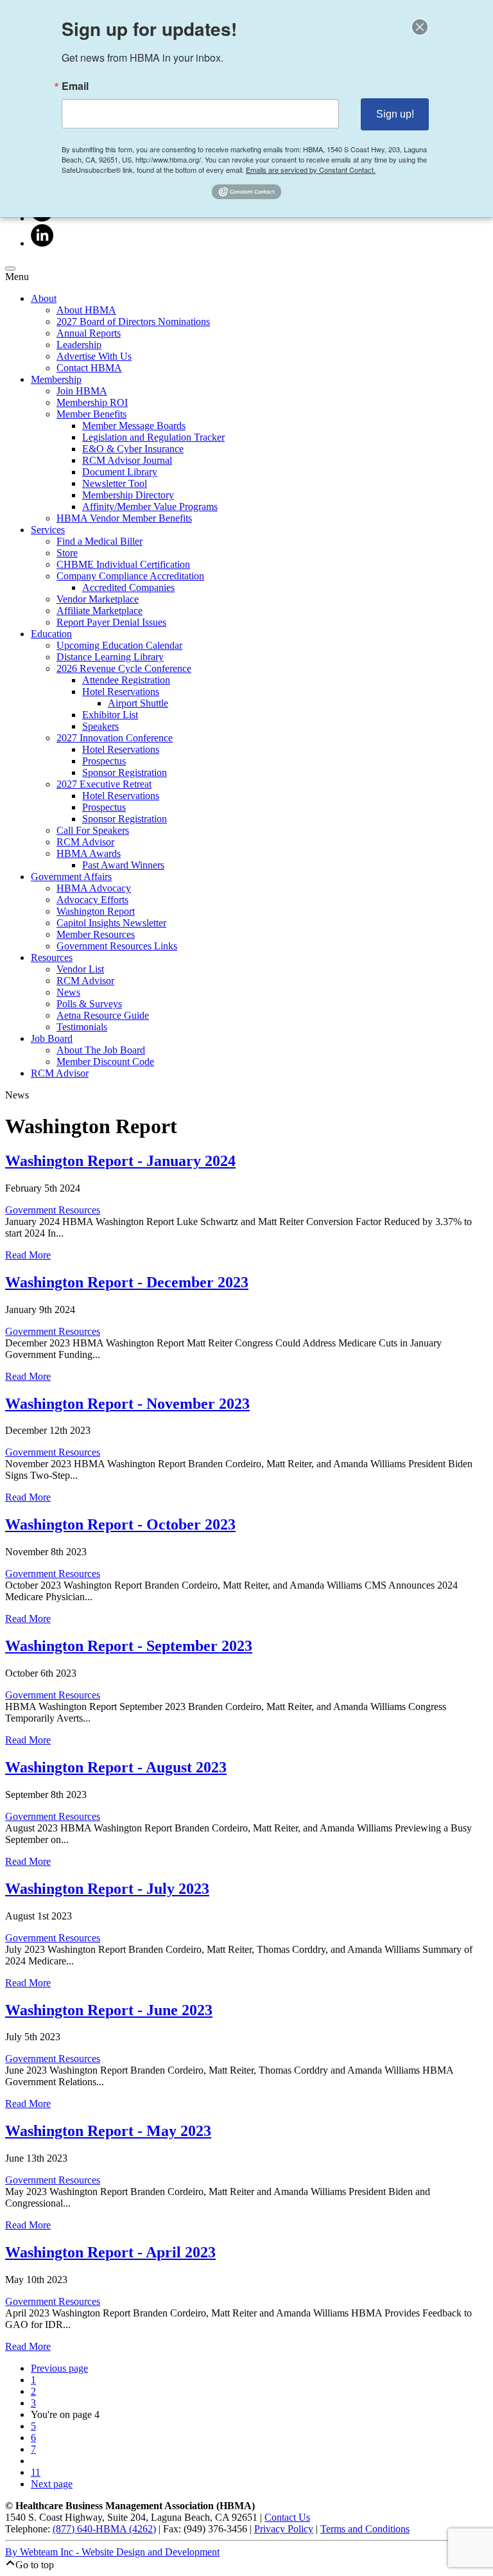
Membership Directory (128, 495)
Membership (56, 379)
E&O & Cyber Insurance (133, 449)
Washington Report (96, 911)
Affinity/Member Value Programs (150, 507)
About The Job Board (101, 1050)
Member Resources (96, 934)
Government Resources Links (117, 946)
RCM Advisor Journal (127, 460)
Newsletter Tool (115, 483)
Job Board (52, 1038)
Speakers (100, 726)
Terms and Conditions (365, 2529)
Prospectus (104, 761)
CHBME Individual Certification (123, 564)
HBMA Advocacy (94, 888)
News (68, 992)
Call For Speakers (93, 830)
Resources (52, 957)
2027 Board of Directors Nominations (133, 322)
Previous (59, 2368)
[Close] (420, 27)
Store (67, 553)
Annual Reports (89, 333)
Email (75, 86)
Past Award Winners (123, 865)
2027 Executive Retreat (104, 784)
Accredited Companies (128, 587)
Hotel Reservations (121, 692)
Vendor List (80, 969)
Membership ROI (92, 402)
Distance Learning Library (110, 657)
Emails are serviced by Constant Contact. (311, 170)
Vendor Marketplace (98, 599)
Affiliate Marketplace (99, 611)
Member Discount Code (105, 1062)
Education (51, 634)
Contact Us (287, 2517)
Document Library (120, 472)
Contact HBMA (89, 368)
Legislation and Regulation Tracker (153, 437)
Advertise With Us (94, 356)
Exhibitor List (110, 715)
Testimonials (82, 1027)
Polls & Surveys (89, 1004)
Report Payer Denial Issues (111, 622)
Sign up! (395, 114)
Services (48, 530)
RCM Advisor (85, 842)
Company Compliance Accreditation (130, 576)
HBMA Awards (89, 853)
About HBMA (86, 310)
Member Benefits (91, 414)
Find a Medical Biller (99, 541)
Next (52, 2484)
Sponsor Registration (125, 772)
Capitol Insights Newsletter (111, 923)
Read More (28, 1255)
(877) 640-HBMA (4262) (104, 2529)
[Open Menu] (10, 269)
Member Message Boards (134, 426)
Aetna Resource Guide (103, 1015)
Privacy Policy (284, 2529)
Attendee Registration (126, 680)
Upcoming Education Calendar (119, 645)
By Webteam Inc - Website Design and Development (112, 2552)
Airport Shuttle (138, 703)
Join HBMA (82, 391)
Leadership (79, 345)
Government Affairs (71, 877)
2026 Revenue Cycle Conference (124, 668)
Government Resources (53, 1210)
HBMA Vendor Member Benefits (124, 518)
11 (36, 2472)
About (44, 298)
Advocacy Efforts (92, 900)
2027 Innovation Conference (115, 738)
